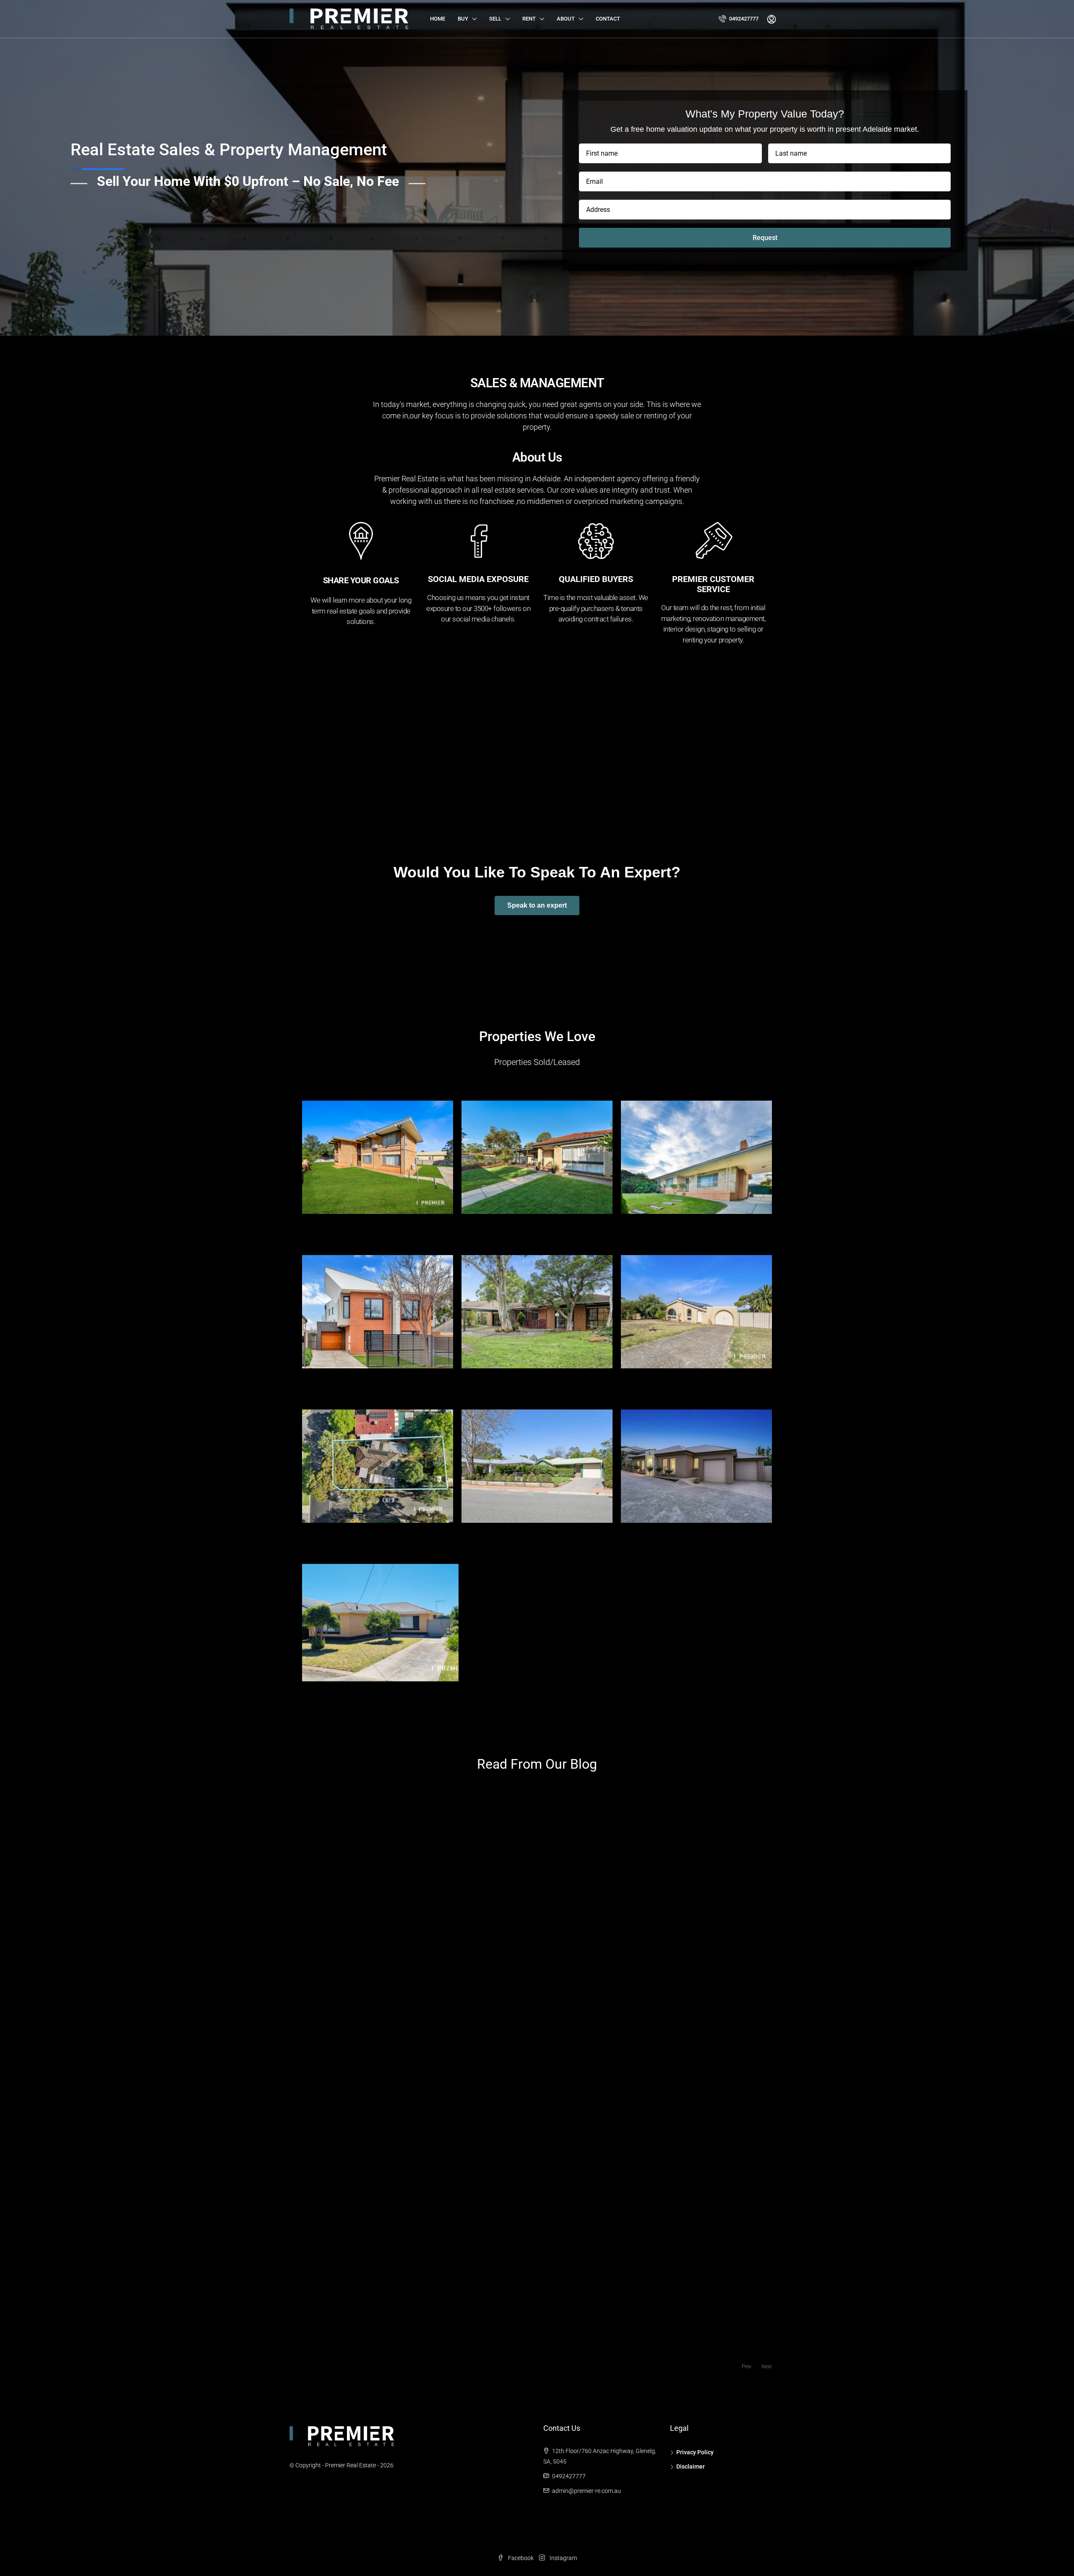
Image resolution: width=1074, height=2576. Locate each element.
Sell (495, 19)
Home (438, 19)
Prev (747, 2367)
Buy (463, 19)
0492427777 (743, 19)
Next (767, 2367)
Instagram (563, 2558)
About (566, 19)
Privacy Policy (695, 2452)
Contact (608, 19)
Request (765, 238)
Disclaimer (691, 2466)
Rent (529, 19)
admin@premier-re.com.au (587, 2491)
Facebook (521, 2558)
